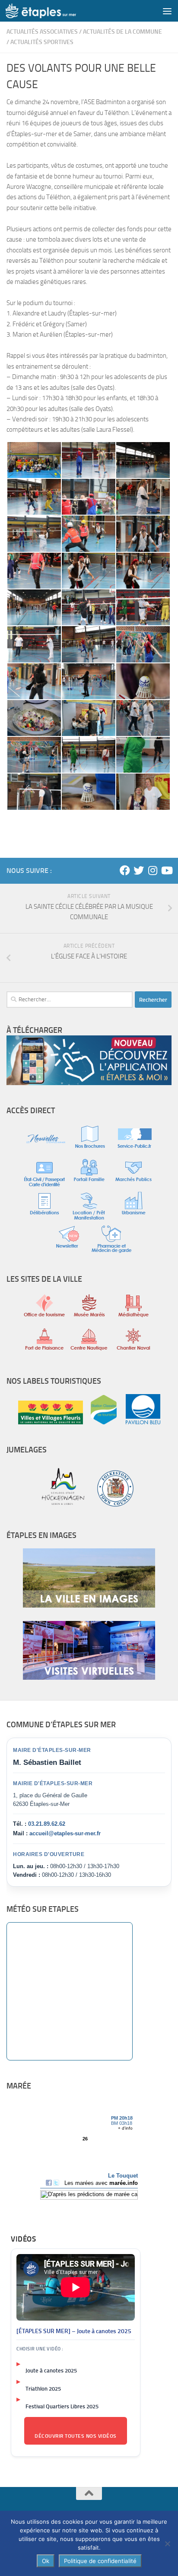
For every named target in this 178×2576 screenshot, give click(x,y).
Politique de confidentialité (100, 2561)
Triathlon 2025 (43, 2389)
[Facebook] (125, 870)
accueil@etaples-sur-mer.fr (65, 1833)
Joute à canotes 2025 (51, 2371)
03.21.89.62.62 (47, 1824)
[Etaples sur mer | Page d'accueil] (53, 11)
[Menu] (167, 11)
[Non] (167, 2544)
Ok (46, 2561)
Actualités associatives (42, 32)
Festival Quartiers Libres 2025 (62, 2406)
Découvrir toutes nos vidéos (76, 2436)
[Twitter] (139, 870)
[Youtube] (166, 870)
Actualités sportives (42, 42)
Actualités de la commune (122, 32)
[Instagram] (153, 870)
